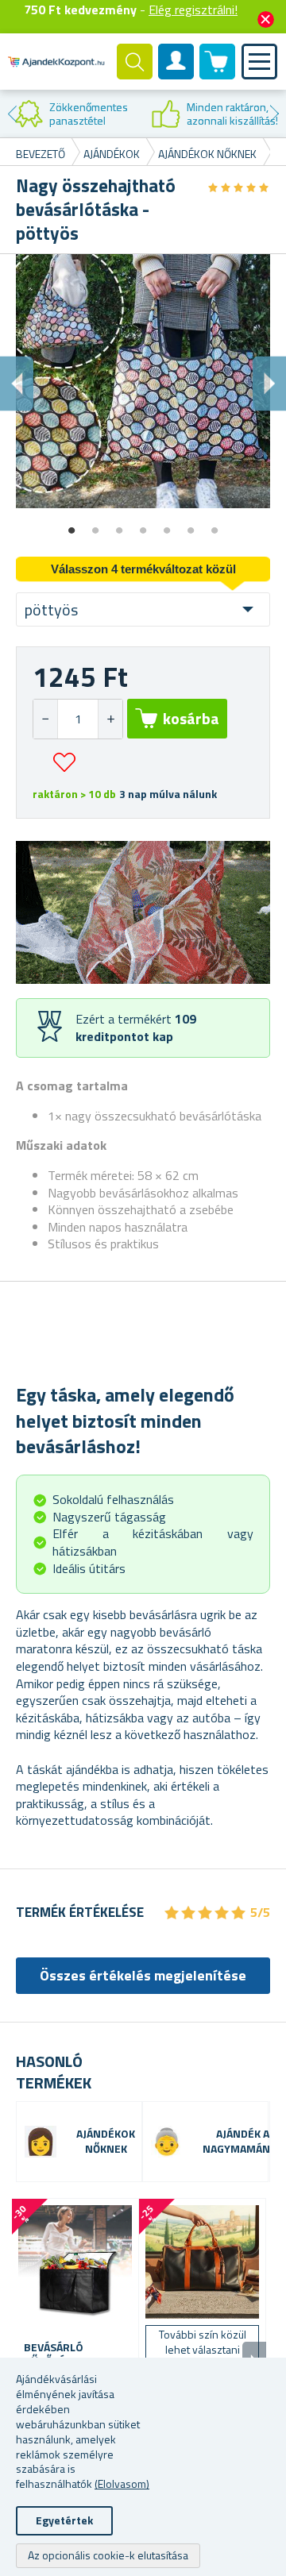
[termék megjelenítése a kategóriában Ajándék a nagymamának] (167, 2142)
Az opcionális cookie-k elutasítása (108, 2555)
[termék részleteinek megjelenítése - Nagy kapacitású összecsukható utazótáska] (202, 2262)
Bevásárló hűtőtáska (54, 2354)
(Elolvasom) (122, 2483)
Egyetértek (64, 2520)
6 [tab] (191, 525)
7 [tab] (214, 525)
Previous (12, 114)
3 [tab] (119, 525)
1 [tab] (71, 525)
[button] (110, 719)
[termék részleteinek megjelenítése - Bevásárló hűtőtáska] (75, 2262)
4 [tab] (143, 525)
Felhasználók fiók (176, 75)
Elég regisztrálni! (193, 10)
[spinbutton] (78, 719)
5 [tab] (167, 525)
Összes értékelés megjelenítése (143, 1975)
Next (274, 114)
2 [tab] (95, 525)
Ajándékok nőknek (106, 2142)
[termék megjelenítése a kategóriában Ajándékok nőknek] (41, 2142)
